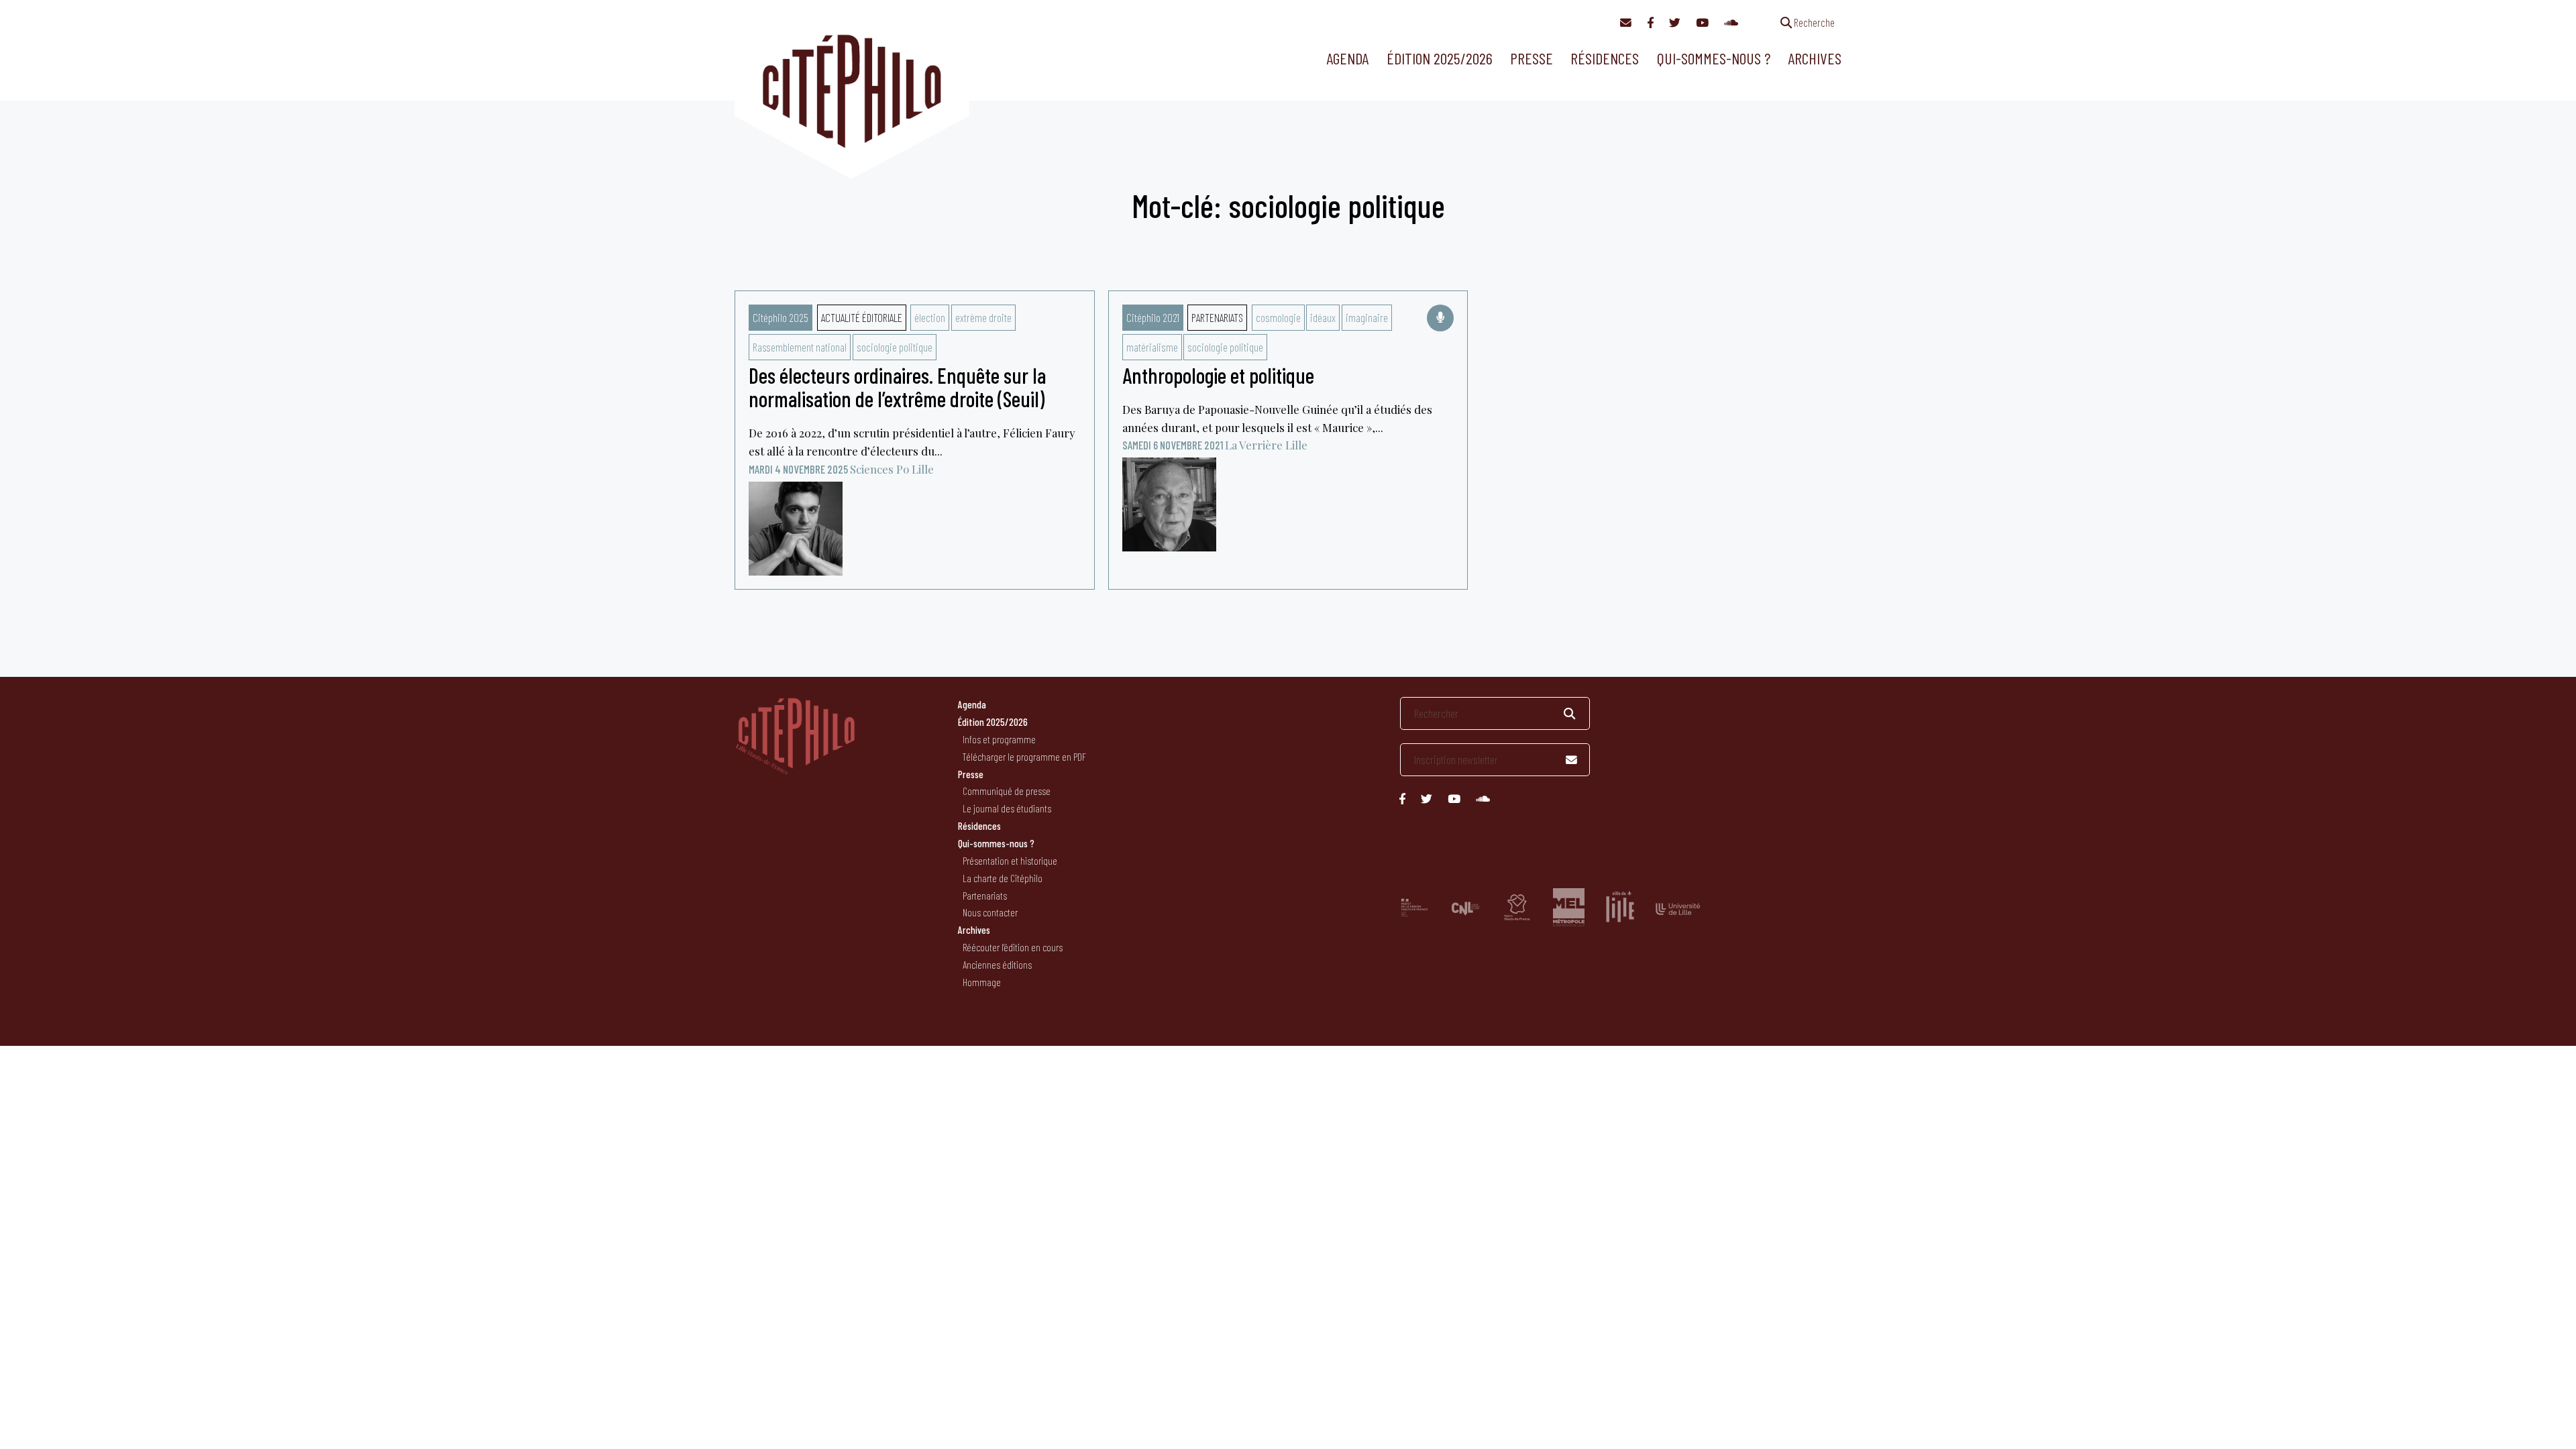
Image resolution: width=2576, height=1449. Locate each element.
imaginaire (1367, 317)
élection (930, 317)
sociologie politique (895, 347)
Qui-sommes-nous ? (1714, 58)
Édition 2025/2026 (1440, 58)
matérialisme (1152, 347)
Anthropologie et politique (1218, 375)
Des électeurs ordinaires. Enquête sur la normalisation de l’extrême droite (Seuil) (897, 387)
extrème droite (983, 317)
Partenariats (1217, 317)
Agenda (1347, 58)
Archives (1815, 58)
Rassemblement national (800, 347)
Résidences (1605, 58)
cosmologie (1278, 317)
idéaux (1323, 317)
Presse (1532, 58)
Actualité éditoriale (862, 317)
